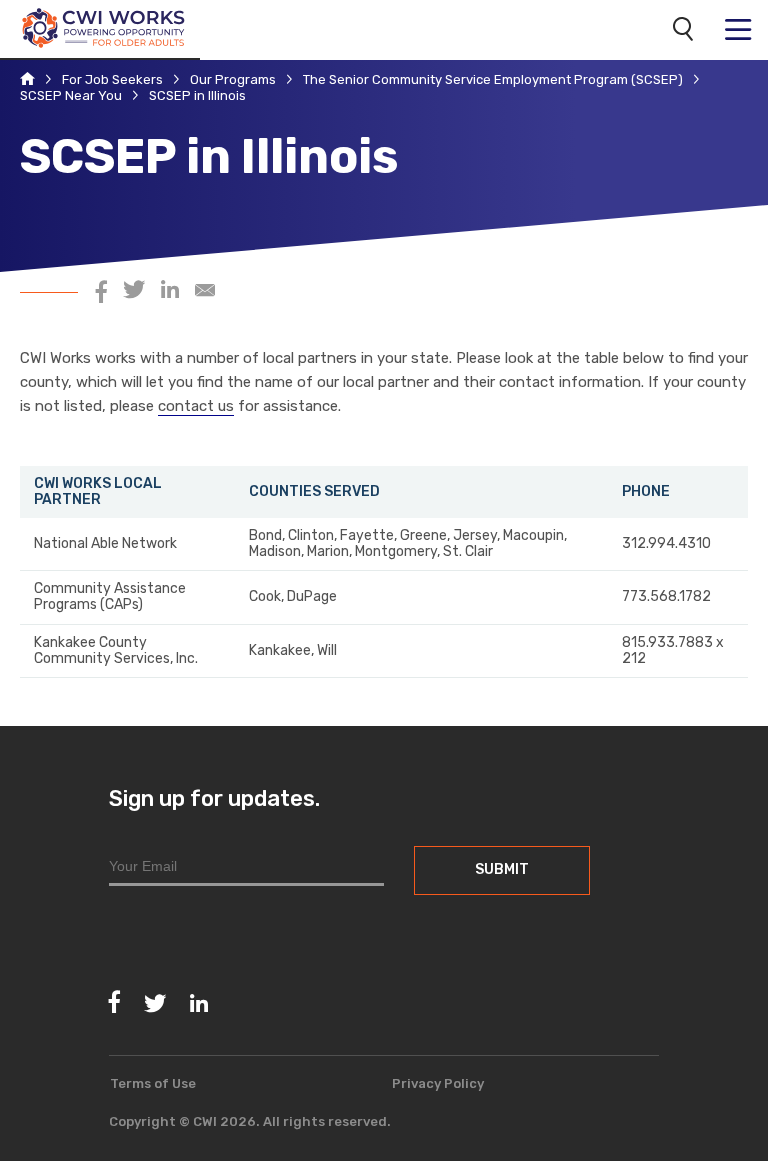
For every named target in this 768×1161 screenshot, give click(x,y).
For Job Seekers (112, 80)
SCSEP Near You (71, 96)
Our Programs (233, 80)
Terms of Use (153, 1083)
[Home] (27, 80)
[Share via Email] (205, 293)
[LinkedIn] (199, 1004)
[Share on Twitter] (134, 293)
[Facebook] (114, 1002)
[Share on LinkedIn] (170, 293)
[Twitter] (155, 1004)
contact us (196, 406)
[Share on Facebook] (101, 293)
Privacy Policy (438, 1083)
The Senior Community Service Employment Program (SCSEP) (493, 80)
